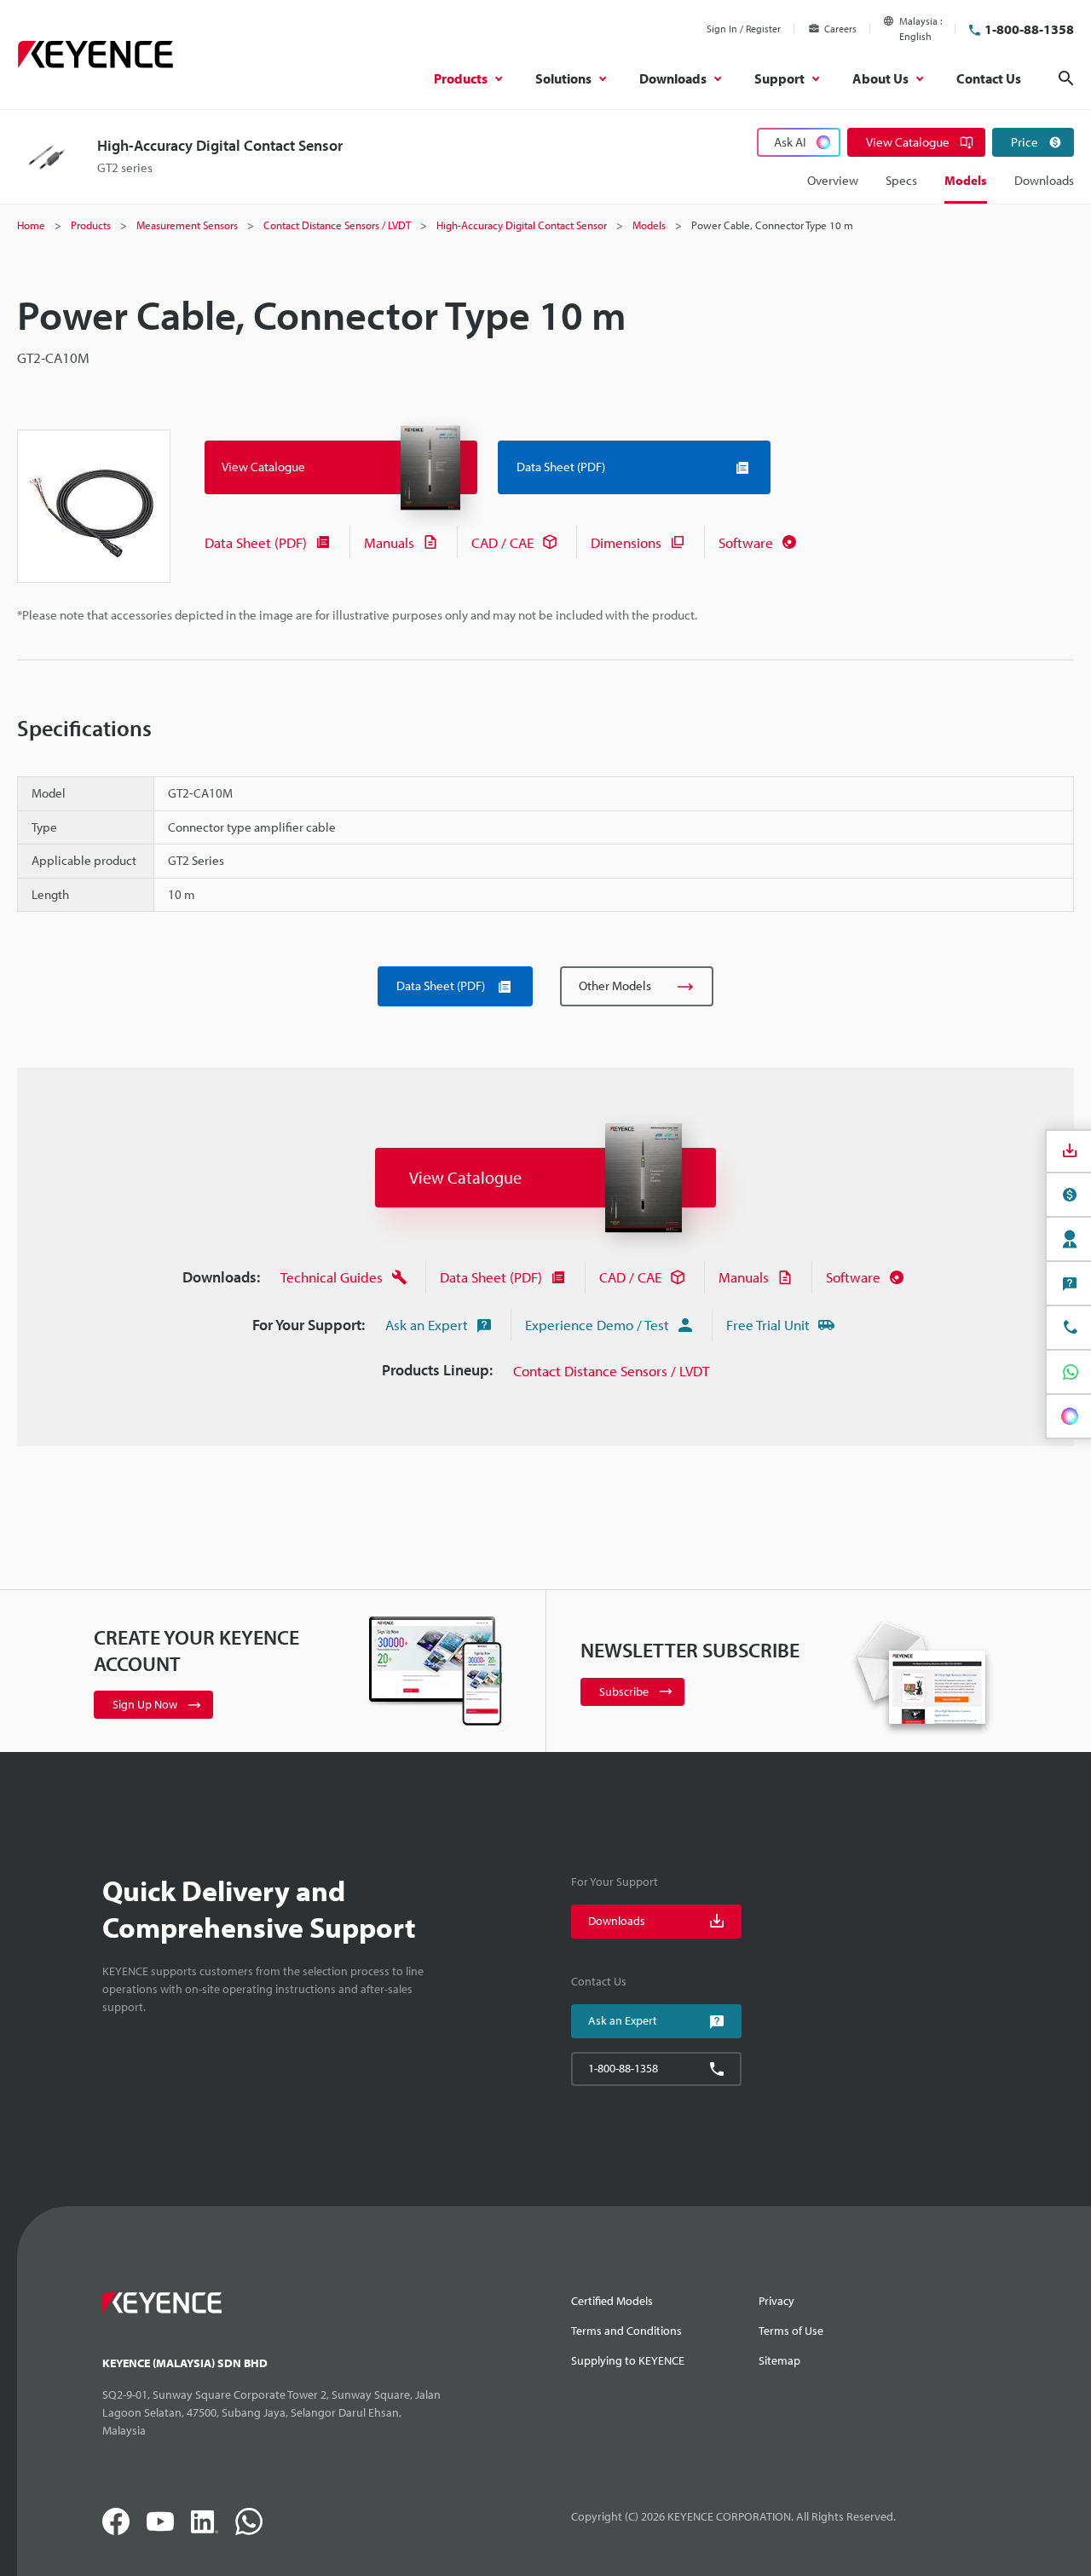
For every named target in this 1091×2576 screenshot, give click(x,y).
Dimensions (626, 542)
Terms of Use (791, 2331)
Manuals (389, 542)
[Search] (1066, 78)
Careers (840, 29)
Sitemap (779, 2360)
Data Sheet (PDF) (256, 542)
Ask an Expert (427, 1325)
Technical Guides (332, 1277)
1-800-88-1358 (1029, 29)
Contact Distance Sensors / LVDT (611, 1371)
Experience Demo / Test (597, 1325)
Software (746, 542)
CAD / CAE (502, 542)
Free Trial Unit (768, 1325)
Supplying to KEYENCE (628, 2360)
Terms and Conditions (626, 2331)
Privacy (776, 2301)
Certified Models (612, 2301)
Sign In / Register (744, 29)
